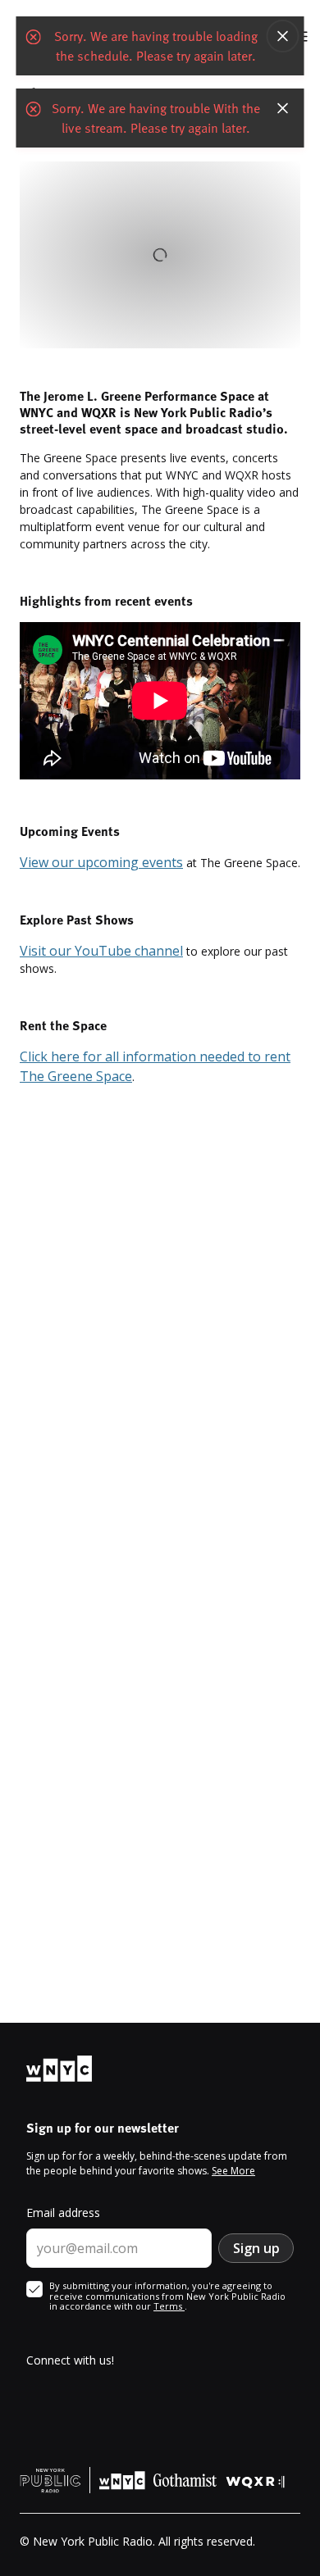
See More (233, 2171)
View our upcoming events (101, 862)
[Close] (283, 36)
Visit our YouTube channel (101, 951)
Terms (169, 2306)
